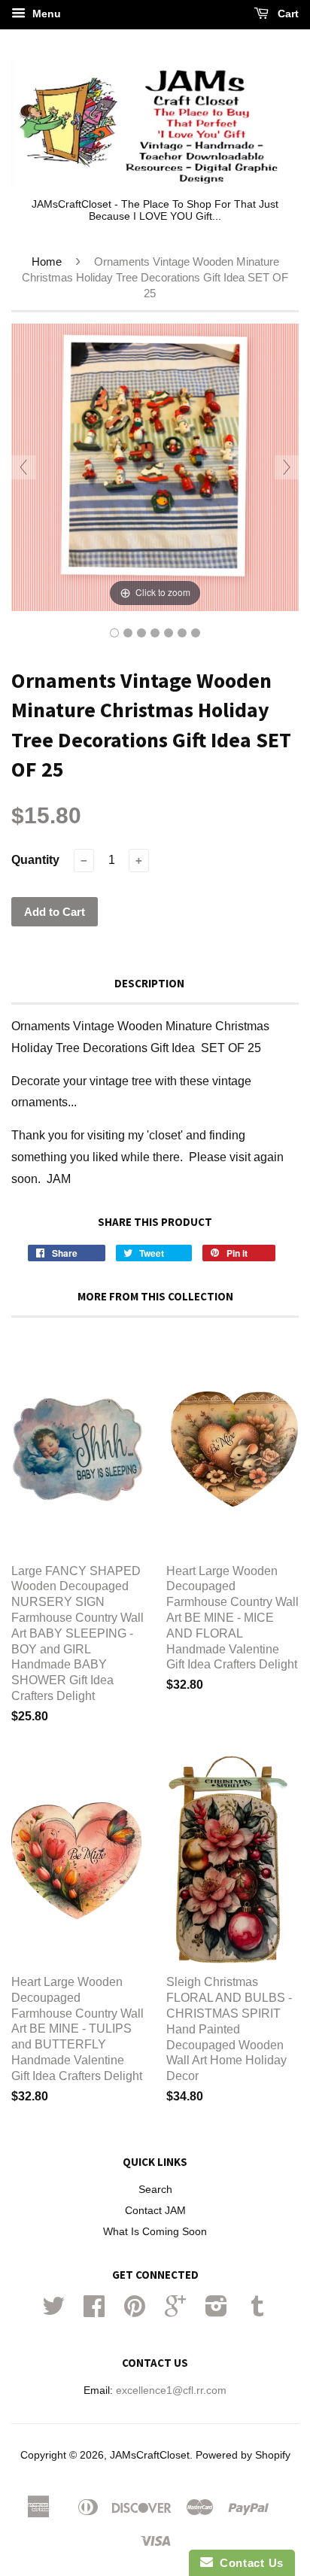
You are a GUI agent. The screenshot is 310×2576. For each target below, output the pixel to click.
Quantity (35, 860)
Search (155, 2190)
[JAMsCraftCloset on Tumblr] (257, 2311)
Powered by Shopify (243, 2455)
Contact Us (248, 2563)
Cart (287, 14)
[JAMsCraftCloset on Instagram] (216, 2311)
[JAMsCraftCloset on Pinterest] (135, 2311)
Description (149, 983)
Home (47, 262)
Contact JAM (155, 2211)
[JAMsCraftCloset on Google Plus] (175, 2311)
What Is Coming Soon (155, 2232)
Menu (45, 14)
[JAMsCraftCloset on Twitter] (53, 2311)
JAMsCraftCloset (150, 2455)
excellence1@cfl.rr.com (171, 2390)
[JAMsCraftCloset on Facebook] (94, 2311)
